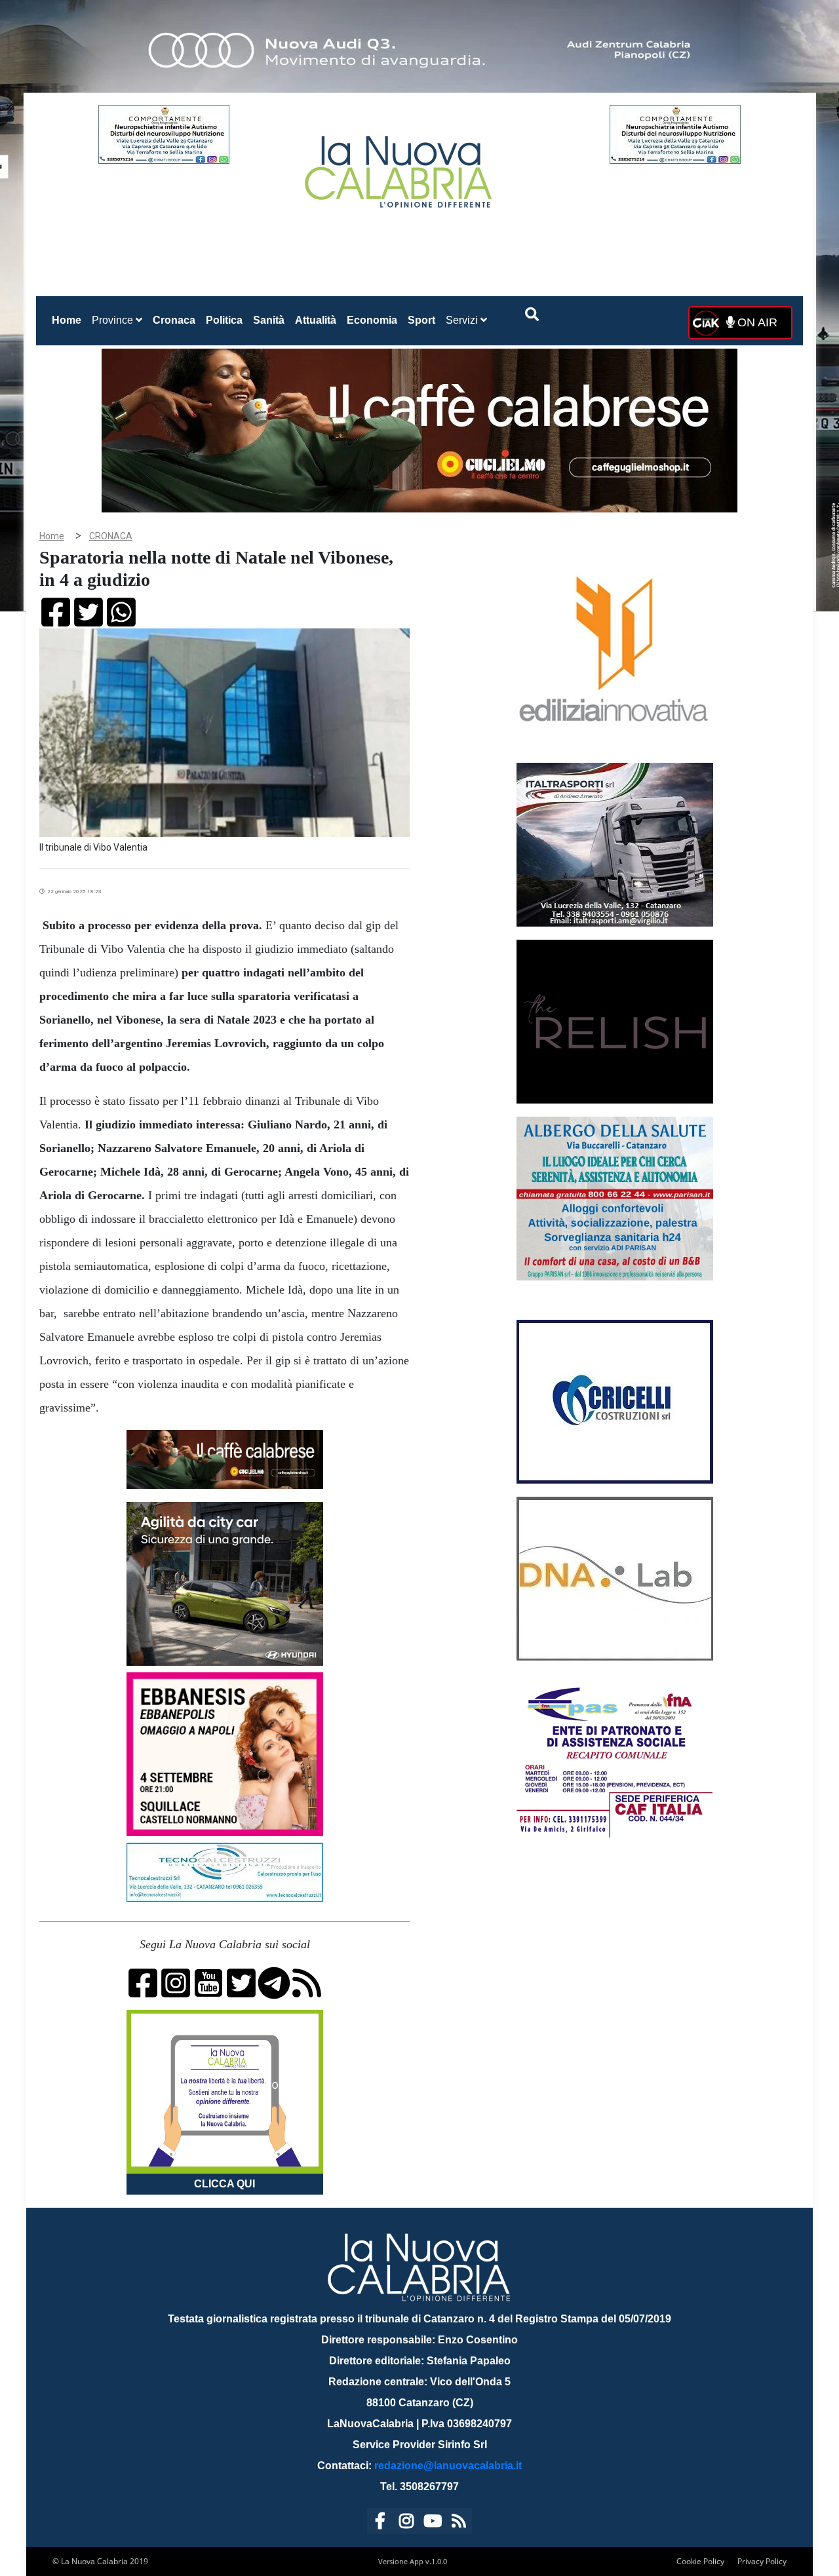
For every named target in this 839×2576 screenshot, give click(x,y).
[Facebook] (380, 2523)
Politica (224, 320)
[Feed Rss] (459, 2523)
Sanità (269, 320)
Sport (421, 320)
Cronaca (174, 320)
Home (69, 320)
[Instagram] (406, 2523)
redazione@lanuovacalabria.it (448, 2466)
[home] (400, 167)
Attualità (316, 320)
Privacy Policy (762, 2561)
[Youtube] (433, 2523)
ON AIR (756, 322)
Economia (372, 320)
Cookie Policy (700, 2561)
